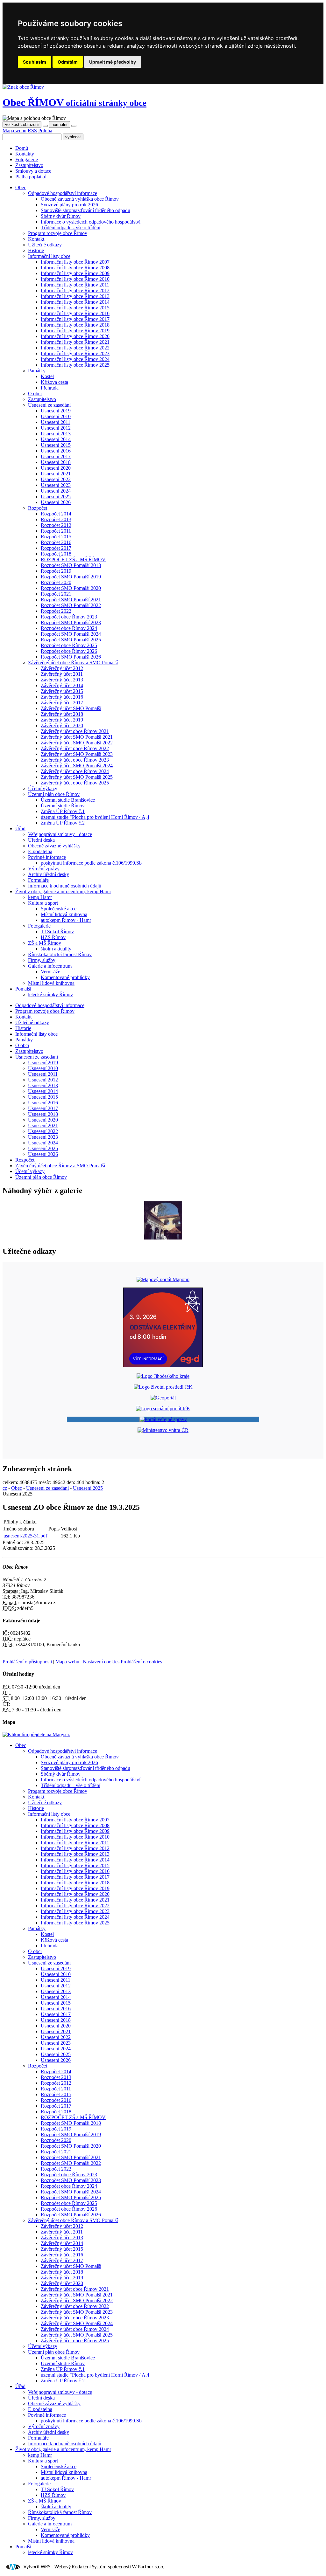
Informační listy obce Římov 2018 (75, 325)
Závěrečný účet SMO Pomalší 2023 (77, 754)
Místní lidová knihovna (64, 914)
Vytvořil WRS (37, 2567)
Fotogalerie (27, 159)
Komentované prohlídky (65, 977)
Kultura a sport (43, 903)
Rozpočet (38, 508)
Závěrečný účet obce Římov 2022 (75, 748)
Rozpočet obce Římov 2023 (69, 617)
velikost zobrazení (22, 124)
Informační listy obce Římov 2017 (75, 319)
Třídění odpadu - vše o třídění (71, 228)
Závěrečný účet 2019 (62, 720)
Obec (74, 102)
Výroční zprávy (44, 869)
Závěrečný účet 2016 (62, 697)
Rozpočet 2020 (56, 582)
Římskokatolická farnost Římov (60, 954)
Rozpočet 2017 (56, 548)
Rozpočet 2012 (56, 525)
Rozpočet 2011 (56, 531)
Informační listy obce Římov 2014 (75, 302)
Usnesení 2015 (56, 445)
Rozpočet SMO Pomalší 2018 (71, 565)
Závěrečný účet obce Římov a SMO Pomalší (73, 663)
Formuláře (38, 880)
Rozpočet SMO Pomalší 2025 (71, 640)
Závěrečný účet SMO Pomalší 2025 (77, 777)
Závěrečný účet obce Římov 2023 (75, 760)
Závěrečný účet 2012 (62, 668)
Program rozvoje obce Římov (58, 233)
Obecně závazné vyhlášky (54, 846)
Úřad (20, 829)
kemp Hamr (40, 897)
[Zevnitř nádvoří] (163, 1238)
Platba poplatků (31, 177)
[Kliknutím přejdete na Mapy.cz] (36, 1734)
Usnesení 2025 (56, 497)
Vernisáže (50, 972)
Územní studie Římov (63, 806)
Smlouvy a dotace (33, 171)
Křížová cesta (54, 382)
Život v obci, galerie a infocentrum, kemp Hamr (63, 891)
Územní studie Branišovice (68, 800)
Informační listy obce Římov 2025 (75, 365)
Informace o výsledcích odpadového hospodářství (91, 222)
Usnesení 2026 (56, 502)
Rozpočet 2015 (56, 537)
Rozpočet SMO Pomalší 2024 (71, 634)
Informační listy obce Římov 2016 (75, 313)
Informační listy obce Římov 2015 (75, 308)
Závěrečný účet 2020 (62, 725)
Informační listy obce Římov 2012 (75, 290)
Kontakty (25, 154)
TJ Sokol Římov (57, 932)
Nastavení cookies (101, 1662)
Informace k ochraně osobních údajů (65, 886)
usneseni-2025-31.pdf (25, 1536)
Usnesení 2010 (56, 416)
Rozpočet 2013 (56, 519)
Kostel (47, 376)
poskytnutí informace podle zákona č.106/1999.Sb (91, 863)
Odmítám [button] (68, 62)
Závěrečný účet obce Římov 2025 (75, 783)
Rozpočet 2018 (56, 554)
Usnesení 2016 (56, 451)
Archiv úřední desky (49, 874)
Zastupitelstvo (29, 165)
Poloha (45, 131)
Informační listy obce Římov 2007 (75, 262)
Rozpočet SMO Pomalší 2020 (71, 588)
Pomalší (23, 989)
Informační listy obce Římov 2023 (75, 353)
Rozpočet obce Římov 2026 (69, 651)
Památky (37, 371)
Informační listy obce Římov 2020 (75, 336)
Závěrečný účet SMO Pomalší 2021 (77, 737)
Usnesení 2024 (56, 491)
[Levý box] (163, 1279)
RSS (32, 131)
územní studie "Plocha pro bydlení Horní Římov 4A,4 (95, 817)
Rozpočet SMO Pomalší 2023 (71, 622)
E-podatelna (40, 851)
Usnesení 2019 (56, 411)
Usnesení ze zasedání (49, 405)
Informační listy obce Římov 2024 (75, 359)
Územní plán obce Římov (54, 794)
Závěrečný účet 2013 (62, 680)
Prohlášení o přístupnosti (27, 1662)
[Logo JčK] (163, 1376)
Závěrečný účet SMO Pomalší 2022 (77, 743)
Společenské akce (59, 909)
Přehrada (50, 388)
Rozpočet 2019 (56, 571)
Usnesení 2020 (56, 468)
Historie (36, 250)
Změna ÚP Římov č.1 (63, 811)
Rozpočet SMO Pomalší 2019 (71, 577)
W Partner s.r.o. (148, 2567)
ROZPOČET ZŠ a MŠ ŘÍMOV (73, 559)
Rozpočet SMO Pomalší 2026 (71, 657)
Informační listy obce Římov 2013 (75, 296)
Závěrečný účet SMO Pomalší (71, 708)
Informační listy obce (49, 256)
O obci (35, 394)
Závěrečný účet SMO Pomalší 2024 (77, 766)
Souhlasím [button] (35, 62)
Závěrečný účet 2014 (62, 685)
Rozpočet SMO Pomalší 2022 (71, 605)
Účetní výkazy (43, 788)
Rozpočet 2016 (56, 542)
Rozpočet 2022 (56, 611)
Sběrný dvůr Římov (61, 216)
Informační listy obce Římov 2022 (75, 348)
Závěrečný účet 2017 (62, 703)
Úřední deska (41, 840)
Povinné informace (47, 857)
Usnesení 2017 (56, 456)
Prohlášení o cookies (141, 1662)
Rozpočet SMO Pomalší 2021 (71, 600)
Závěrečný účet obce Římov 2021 (75, 731)
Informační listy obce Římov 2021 (75, 342)
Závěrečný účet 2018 (62, 714)
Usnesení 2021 (56, 474)
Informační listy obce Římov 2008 (75, 268)
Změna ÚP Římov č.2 (63, 823)
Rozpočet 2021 (56, 594)
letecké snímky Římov (50, 994)
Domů (22, 148)
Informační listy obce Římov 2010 (75, 279)
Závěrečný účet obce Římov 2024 (75, 771)
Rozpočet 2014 (56, 514)
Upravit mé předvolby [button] (113, 62)
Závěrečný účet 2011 (62, 674)
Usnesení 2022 (56, 479)
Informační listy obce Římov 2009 (75, 273)
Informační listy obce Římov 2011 (75, 285)
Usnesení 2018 (56, 462)
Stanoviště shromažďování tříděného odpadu (85, 210)
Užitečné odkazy (45, 245)
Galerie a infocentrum (50, 966)
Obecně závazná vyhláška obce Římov (80, 199)
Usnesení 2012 (56, 428)
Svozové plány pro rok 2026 (69, 205)
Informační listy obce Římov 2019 (75, 331)
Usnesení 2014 (56, 439)
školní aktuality (56, 949)
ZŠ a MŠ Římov (45, 943)
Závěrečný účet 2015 (62, 691)
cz (5, 1488)
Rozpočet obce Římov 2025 (69, 645)
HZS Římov (53, 937)
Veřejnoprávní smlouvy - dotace (60, 834)
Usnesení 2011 (56, 422)
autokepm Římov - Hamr (66, 920)
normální (60, 124)
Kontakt (36, 239)
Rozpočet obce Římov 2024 (69, 628)
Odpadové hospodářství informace (63, 193)
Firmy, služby (42, 960)
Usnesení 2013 (56, 434)
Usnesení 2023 (56, 485)
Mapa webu (14, 131)
